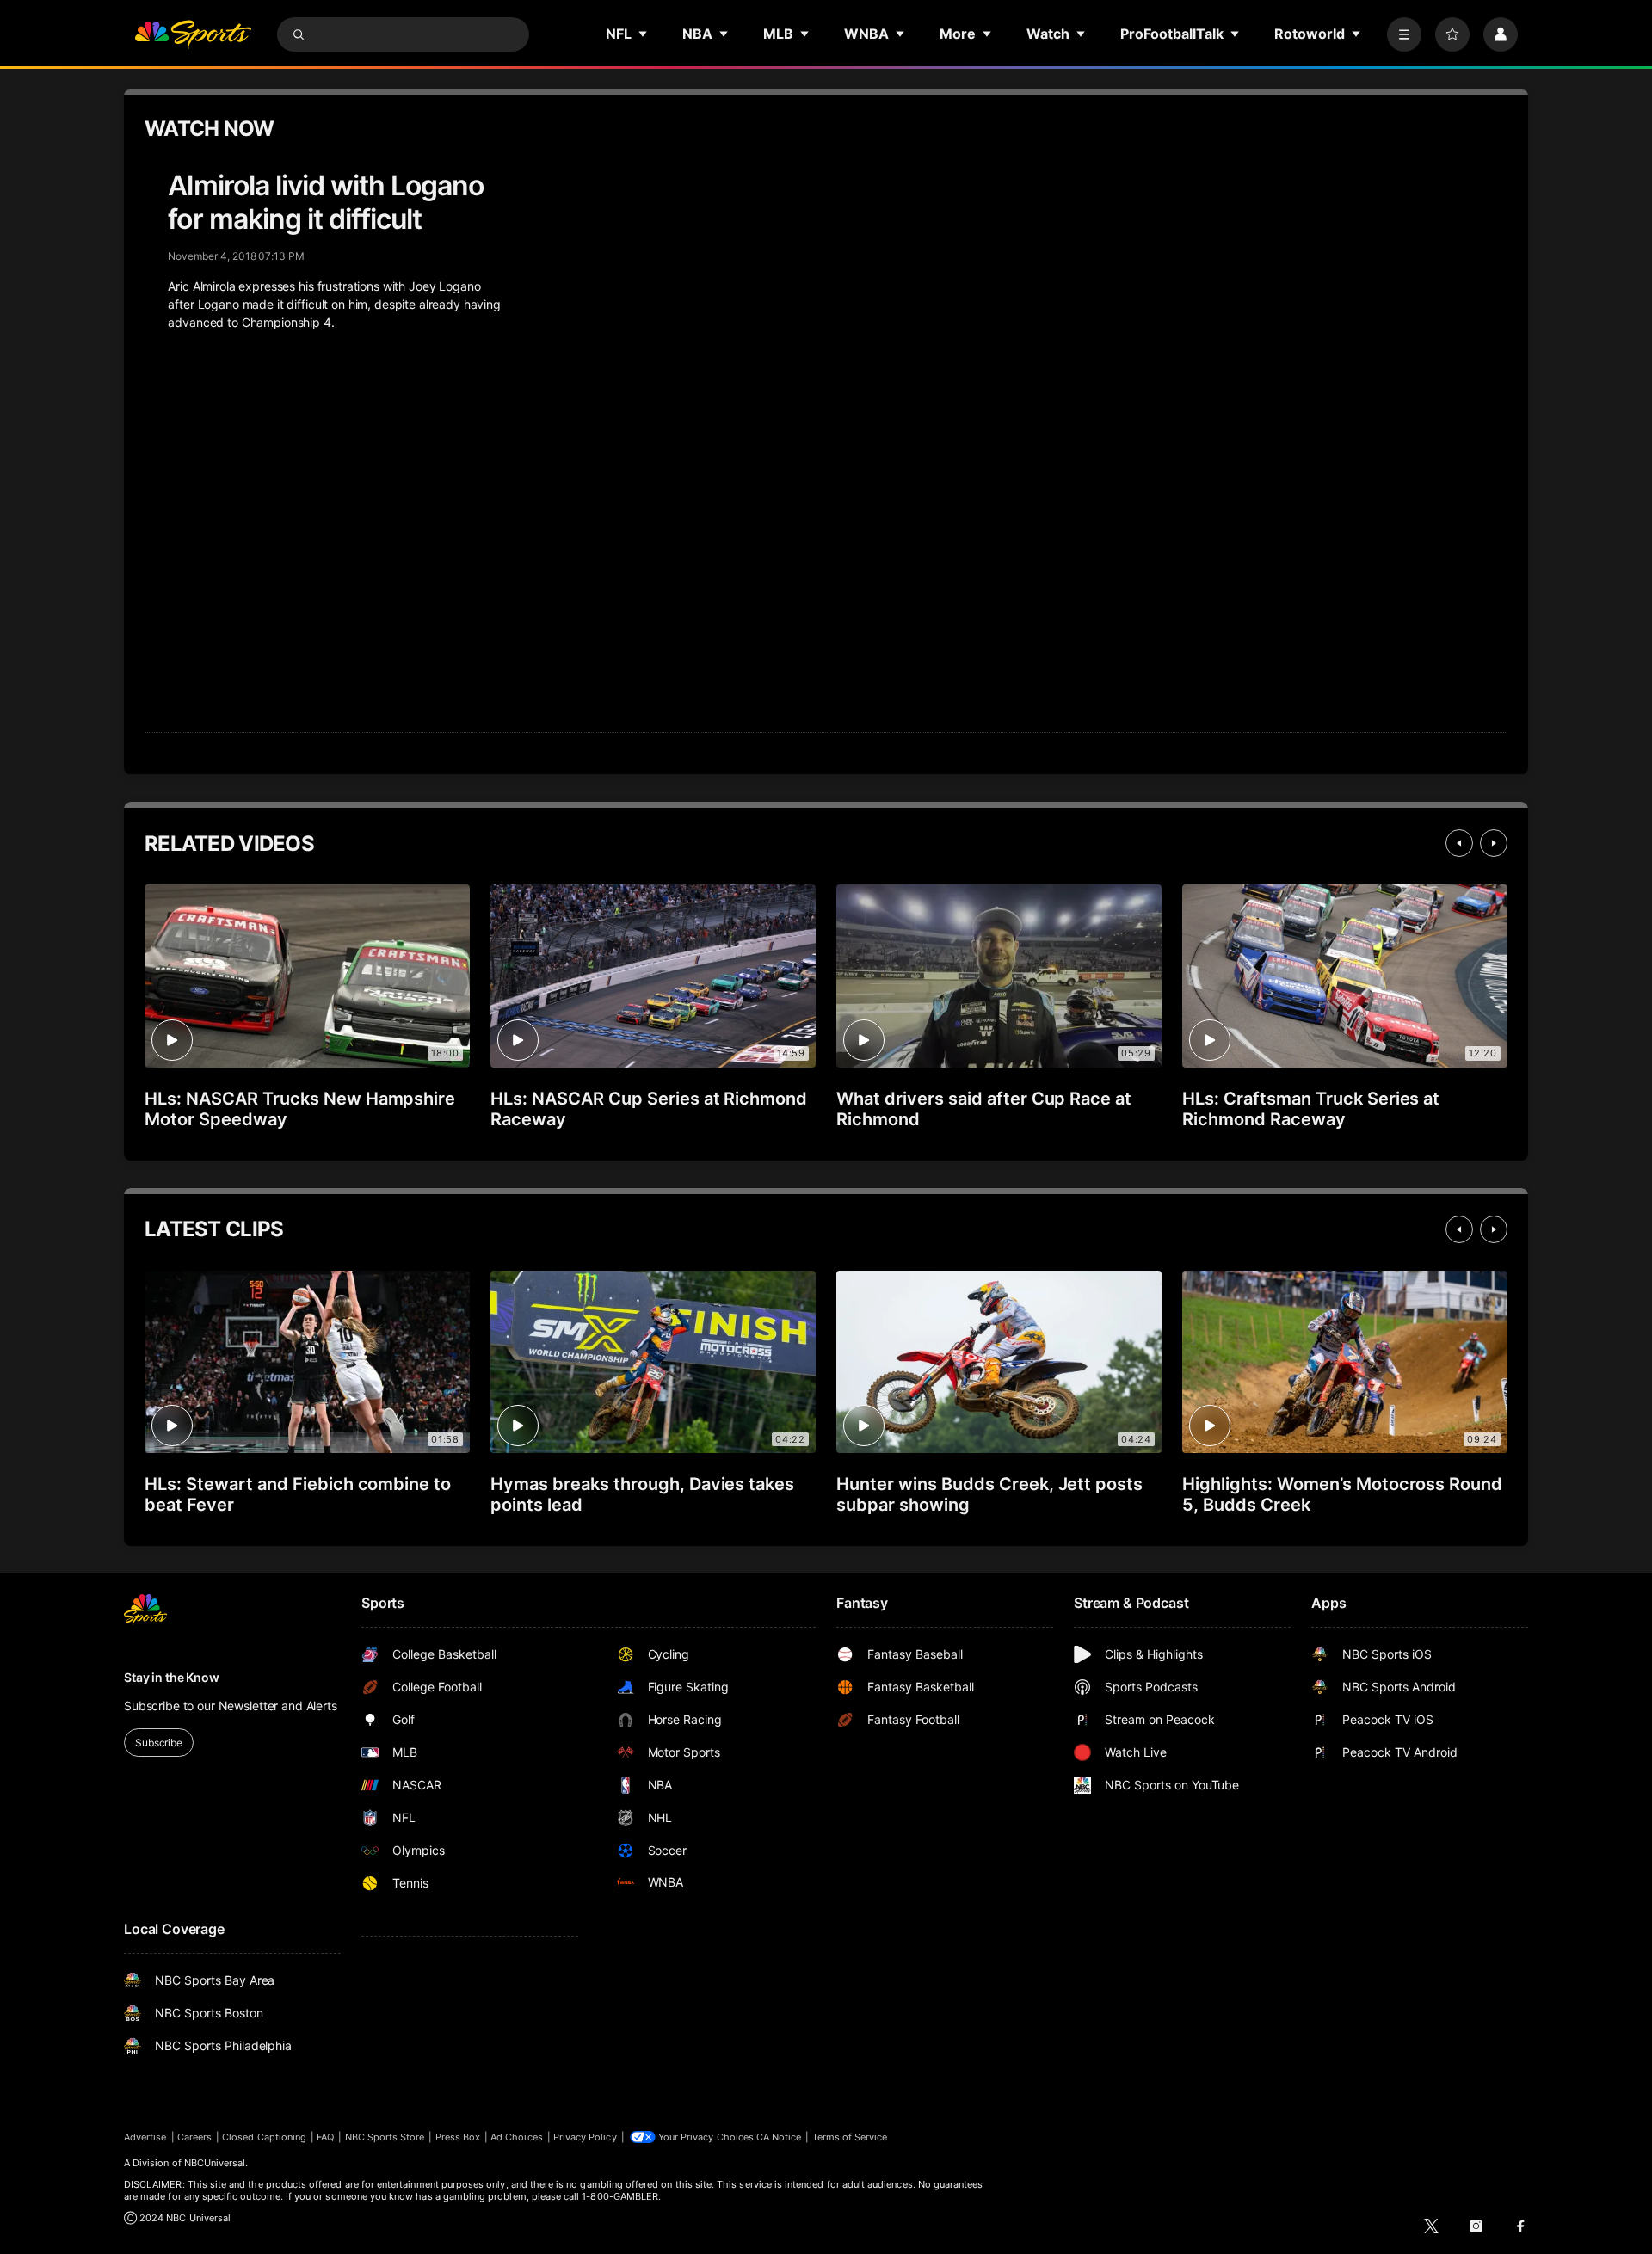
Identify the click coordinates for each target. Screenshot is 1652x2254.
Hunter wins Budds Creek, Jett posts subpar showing (989, 1494)
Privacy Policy (585, 2137)
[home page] (193, 34)
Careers (194, 2137)
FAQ (325, 2137)
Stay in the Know (172, 1677)
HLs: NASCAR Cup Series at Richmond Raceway (649, 1109)
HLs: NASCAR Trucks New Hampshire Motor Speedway (300, 1109)
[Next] (1494, 843)
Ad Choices (517, 2137)
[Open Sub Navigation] (644, 34)
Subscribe (159, 1743)
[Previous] (1459, 843)
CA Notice (779, 2137)
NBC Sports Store (385, 2137)
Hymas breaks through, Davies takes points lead (642, 1494)
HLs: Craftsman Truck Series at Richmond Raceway (1311, 1109)
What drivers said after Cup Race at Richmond (984, 1109)
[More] (1404, 34)
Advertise (145, 2137)
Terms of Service (850, 2137)
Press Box (458, 2137)
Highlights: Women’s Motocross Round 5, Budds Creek (1342, 1494)
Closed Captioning (264, 2137)
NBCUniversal (215, 2163)
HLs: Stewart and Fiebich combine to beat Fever (298, 1494)
